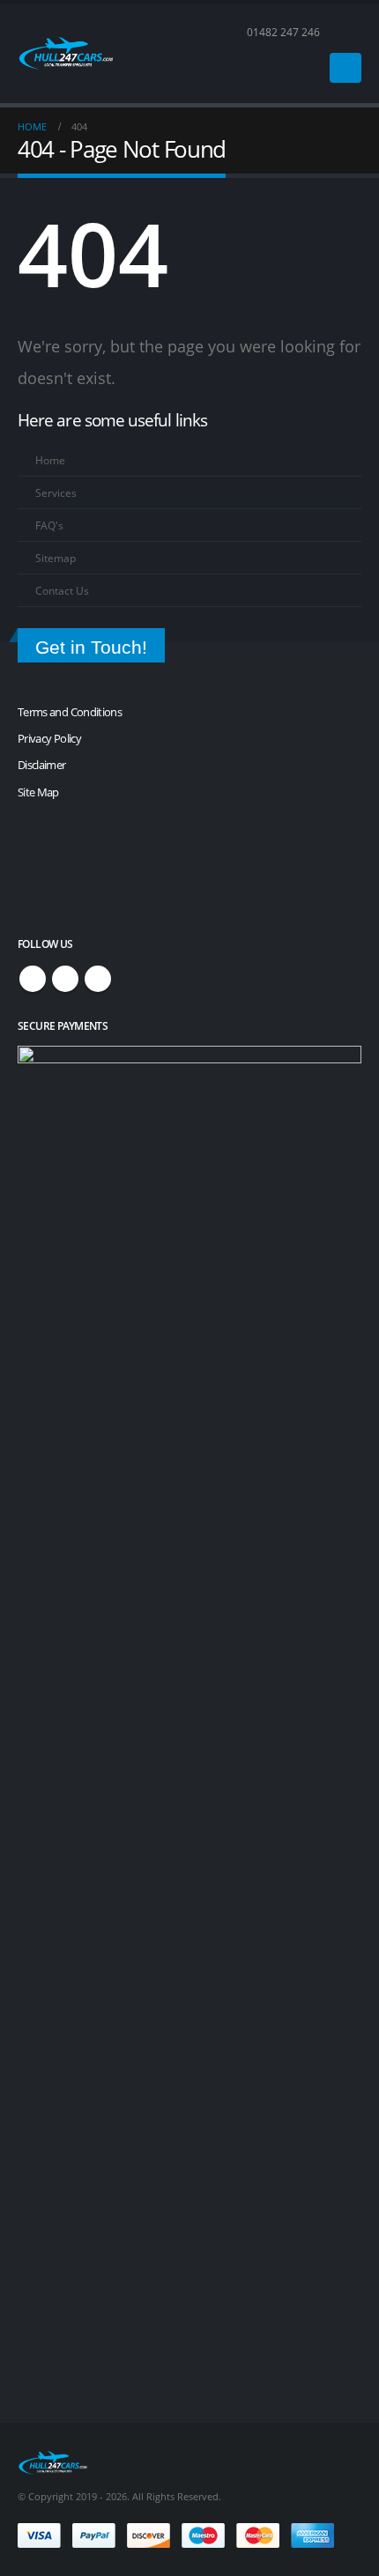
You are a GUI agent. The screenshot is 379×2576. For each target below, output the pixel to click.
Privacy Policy (49, 738)
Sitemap (56, 558)
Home (50, 460)
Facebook (33, 979)
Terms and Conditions (70, 712)
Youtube (98, 979)
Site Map (38, 792)
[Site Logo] (66, 53)
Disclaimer (42, 765)
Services (56, 492)
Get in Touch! (91, 647)
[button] (354, 32)
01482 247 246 (283, 32)
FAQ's (49, 525)
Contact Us (62, 590)
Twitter (65, 979)
